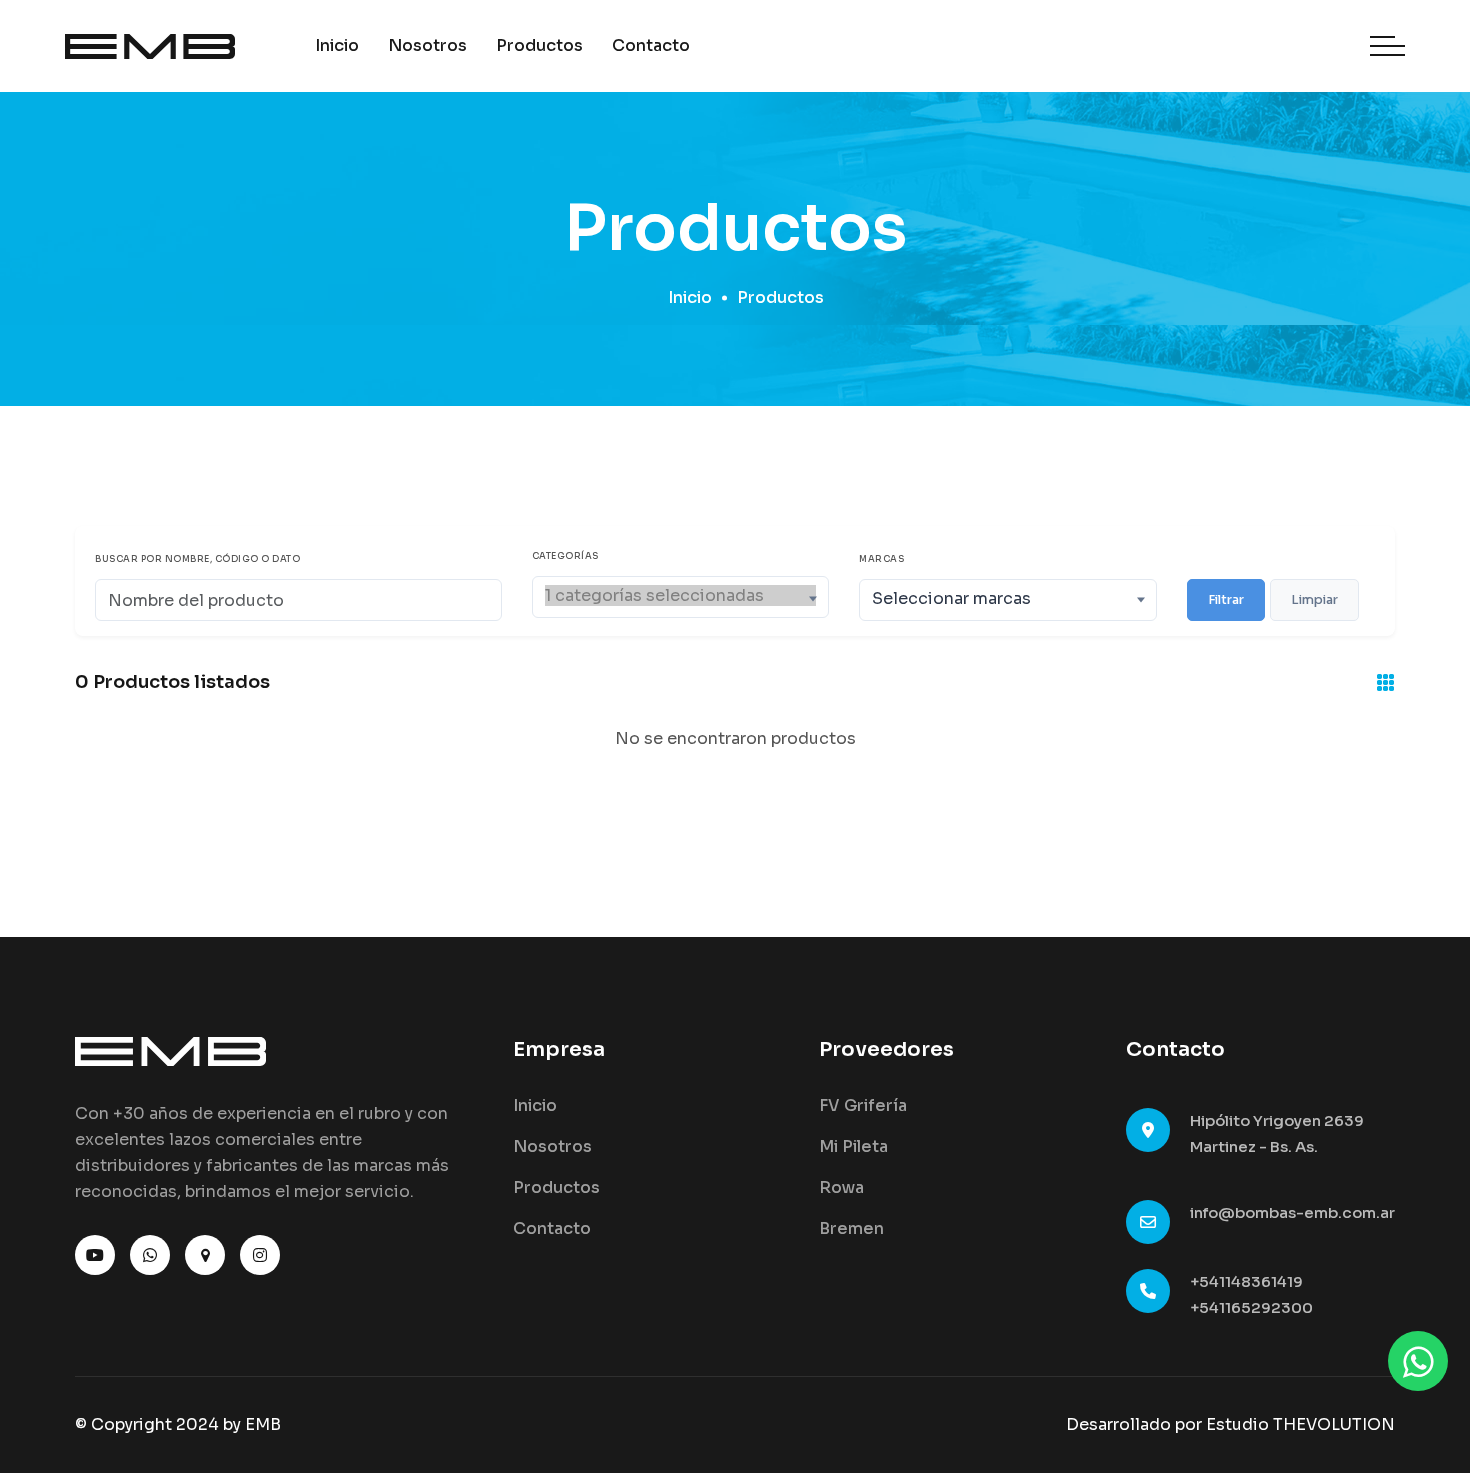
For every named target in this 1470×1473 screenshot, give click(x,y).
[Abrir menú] (1387, 46)
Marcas (881, 559)
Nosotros (427, 45)
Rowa (841, 1187)
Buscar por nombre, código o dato (197, 559)
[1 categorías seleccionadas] (681, 595)
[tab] (1386, 684)
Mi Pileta (853, 1146)
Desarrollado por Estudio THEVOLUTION (1230, 1424)
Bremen (851, 1228)
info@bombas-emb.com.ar (1292, 1212)
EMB (263, 1424)
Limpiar (1314, 600)
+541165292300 (1251, 1307)
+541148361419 (1246, 1281)
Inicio (337, 45)
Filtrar (1226, 600)
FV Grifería (863, 1105)
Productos (539, 45)
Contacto (651, 45)
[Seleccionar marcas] (1008, 598)
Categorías (565, 556)
